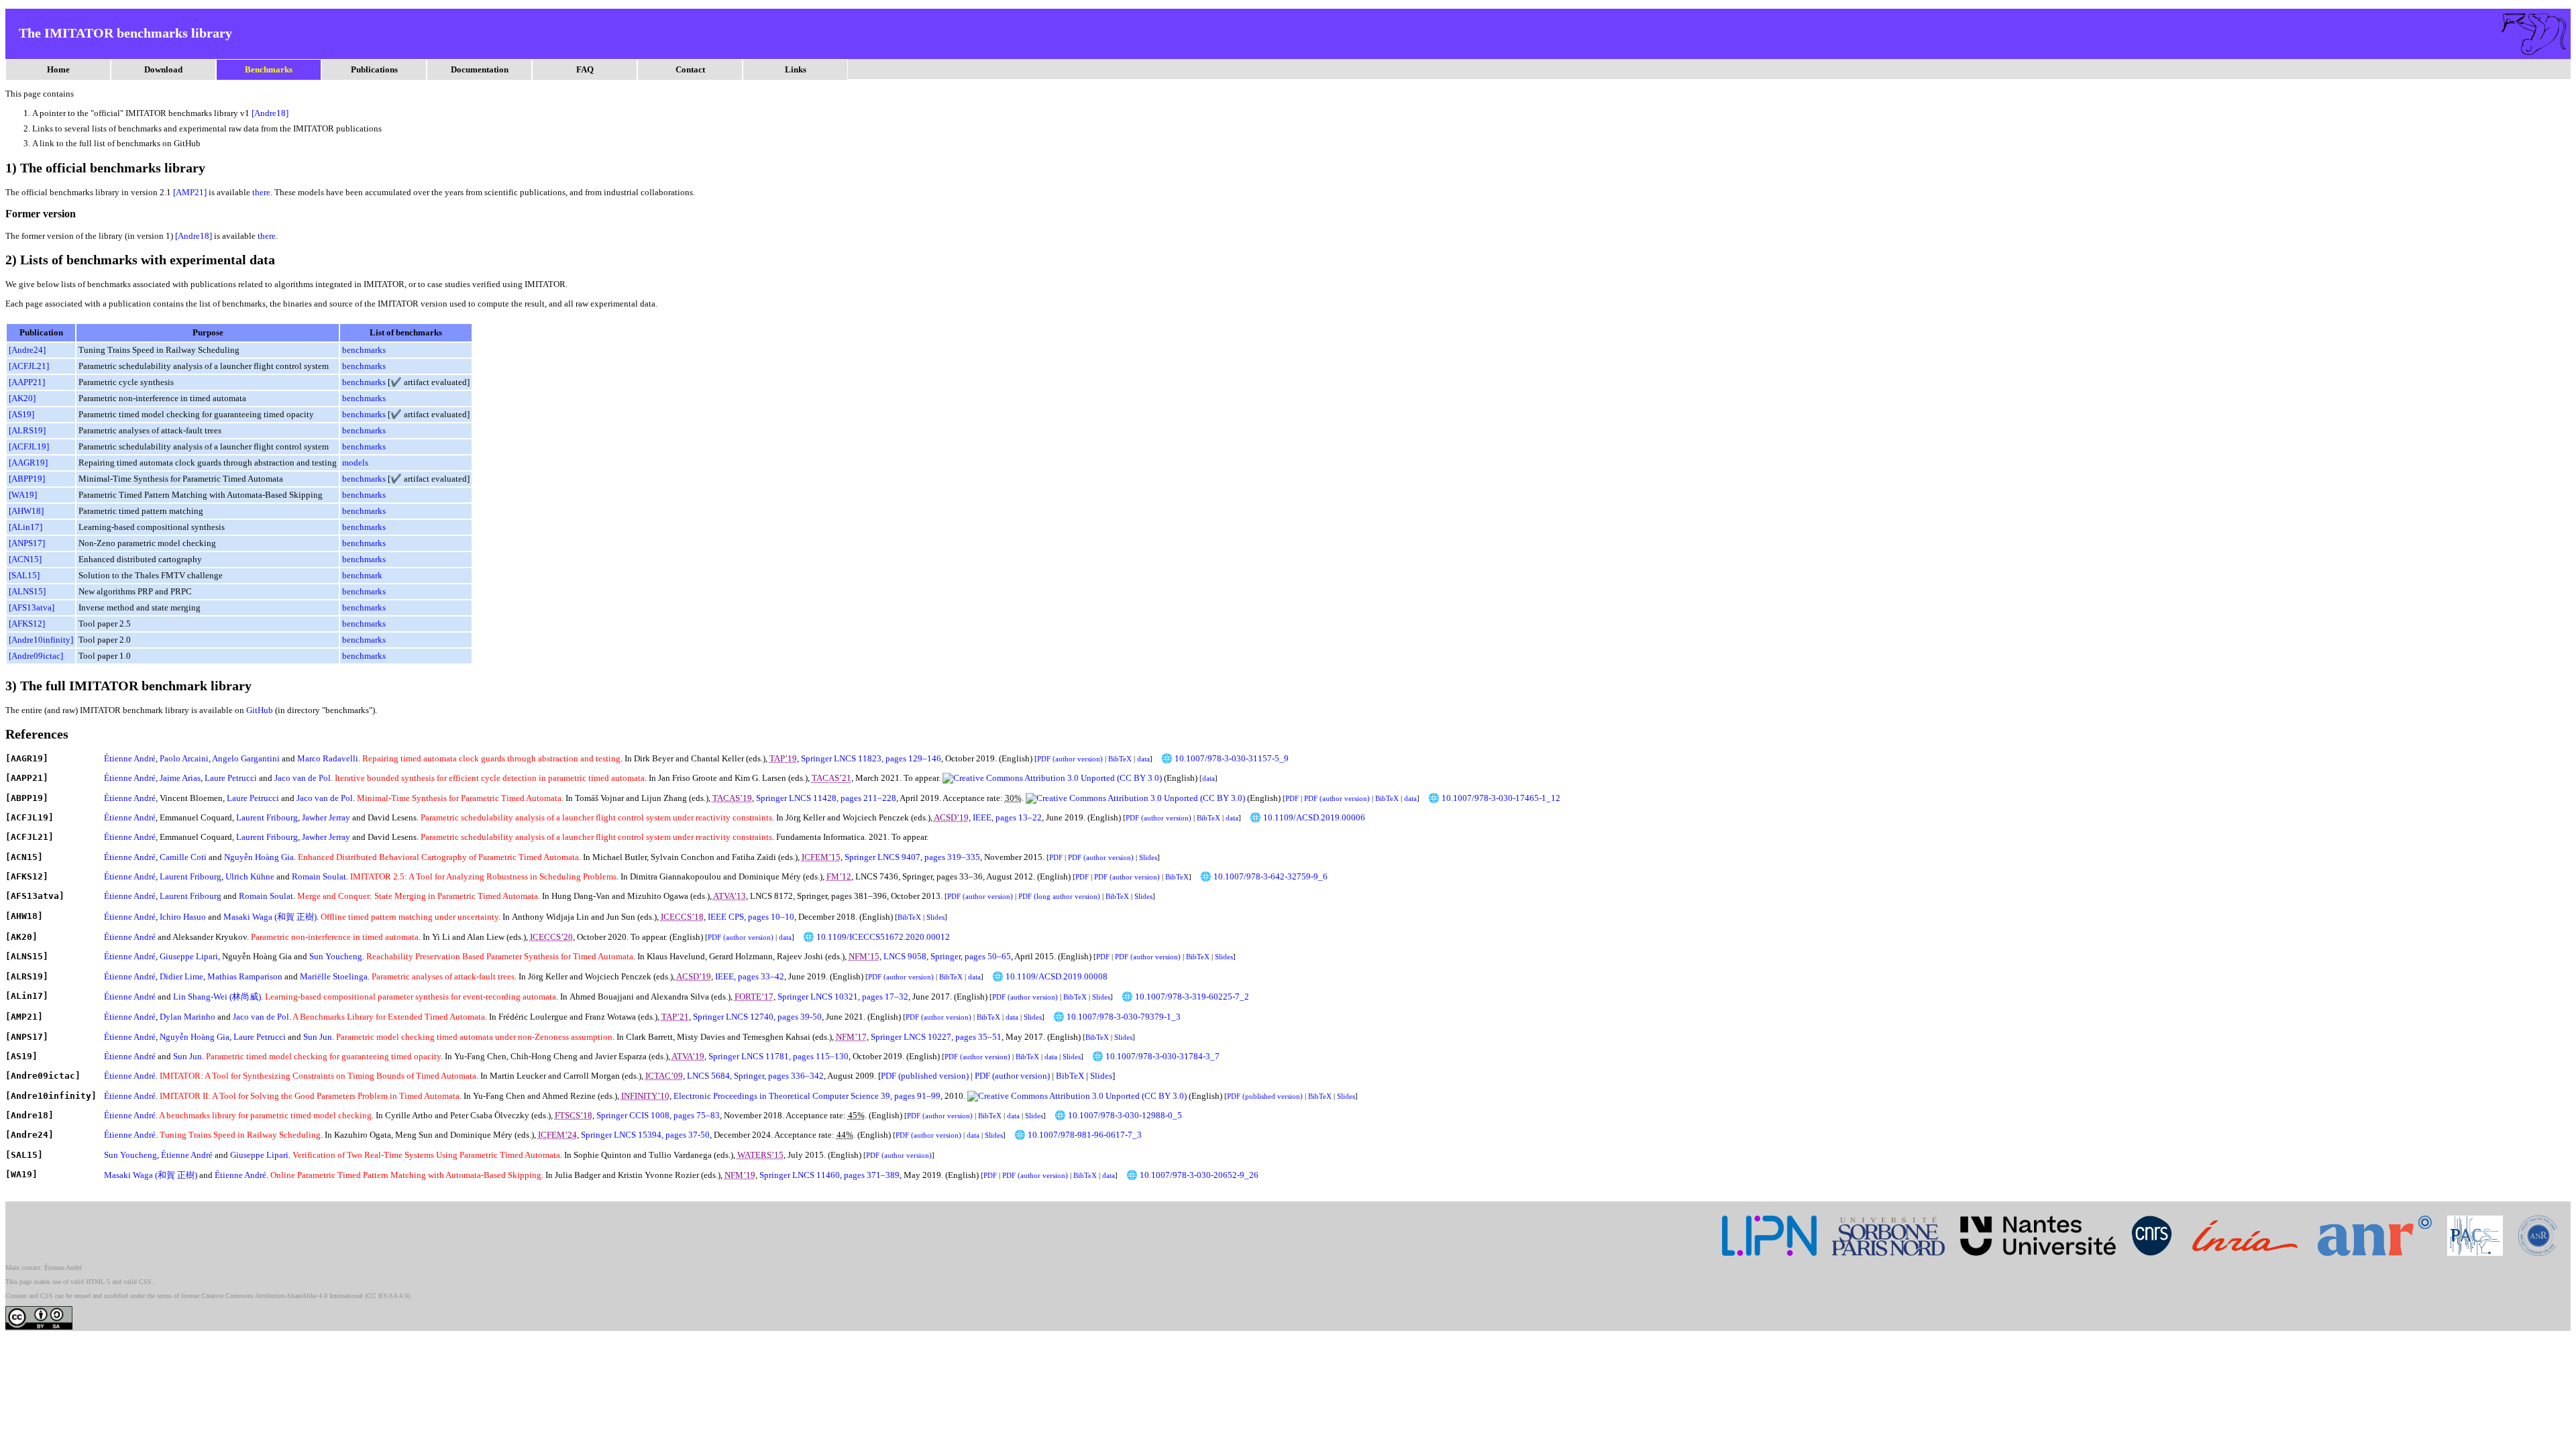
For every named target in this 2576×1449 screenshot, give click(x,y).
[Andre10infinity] (41, 640)
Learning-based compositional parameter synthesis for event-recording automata (411, 997)
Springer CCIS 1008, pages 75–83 (658, 1115)
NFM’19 (740, 1175)
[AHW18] (26, 511)
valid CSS (138, 1282)
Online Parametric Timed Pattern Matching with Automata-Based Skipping (406, 1175)
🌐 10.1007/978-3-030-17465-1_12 (1494, 798)
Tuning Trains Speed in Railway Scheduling (240, 1135)
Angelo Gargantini (246, 758)
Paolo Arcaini (184, 758)
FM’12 (839, 876)
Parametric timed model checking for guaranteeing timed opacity (323, 1056)
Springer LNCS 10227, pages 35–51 (936, 1037)
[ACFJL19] (29, 446)
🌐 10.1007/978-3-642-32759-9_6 (1264, 876)
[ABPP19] (27, 479)
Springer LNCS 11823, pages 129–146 (871, 758)
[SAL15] (24, 575)
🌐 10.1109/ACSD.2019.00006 (1307, 817)
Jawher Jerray (326, 817)
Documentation (480, 69)
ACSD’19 (951, 817)
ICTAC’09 (664, 1076)
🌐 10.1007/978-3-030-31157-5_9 (1225, 758)
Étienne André (130, 758)
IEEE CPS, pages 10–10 (751, 917)
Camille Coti (183, 857)
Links (796, 69)
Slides (1148, 857)
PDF (1292, 798)
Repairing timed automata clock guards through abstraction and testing (491, 758)
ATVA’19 (688, 1056)
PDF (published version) (925, 1076)
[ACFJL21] (29, 366)
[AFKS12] (27, 624)
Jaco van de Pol (303, 778)
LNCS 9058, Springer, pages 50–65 (947, 956)
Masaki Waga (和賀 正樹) (270, 917)
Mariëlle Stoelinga (334, 976)
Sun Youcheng (336, 956)
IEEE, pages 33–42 (750, 976)
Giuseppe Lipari (189, 956)
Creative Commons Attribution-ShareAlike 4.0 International (282, 1296)
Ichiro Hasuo (183, 917)
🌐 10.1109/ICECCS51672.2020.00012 (876, 937)
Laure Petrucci (231, 778)
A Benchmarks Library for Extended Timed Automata (389, 1017)
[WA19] (23, 495)
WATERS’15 (760, 1155)
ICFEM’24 (557, 1135)
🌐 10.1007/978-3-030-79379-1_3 (1117, 1017)
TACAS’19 (732, 798)
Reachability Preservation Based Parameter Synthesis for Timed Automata (500, 956)
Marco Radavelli (328, 758)
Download (163, 69)
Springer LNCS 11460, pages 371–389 (829, 1175)
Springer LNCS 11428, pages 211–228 (826, 798)
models (355, 463)
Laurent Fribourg (267, 817)
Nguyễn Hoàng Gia (259, 857)
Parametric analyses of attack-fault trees (443, 976)
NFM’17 (851, 1037)
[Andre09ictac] (36, 656)
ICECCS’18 (682, 917)
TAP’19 (783, 758)
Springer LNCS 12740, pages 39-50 (757, 1017)
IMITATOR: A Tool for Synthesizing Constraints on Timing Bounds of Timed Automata (318, 1076)
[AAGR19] (28, 463)
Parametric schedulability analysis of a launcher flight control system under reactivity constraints (596, 817)
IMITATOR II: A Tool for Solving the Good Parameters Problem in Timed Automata (310, 1096)
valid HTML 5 (90, 1282)
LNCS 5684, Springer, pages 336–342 (755, 1076)
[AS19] (21, 414)
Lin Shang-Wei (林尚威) (217, 997)
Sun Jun (318, 1037)
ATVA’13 (730, 896)
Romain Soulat (319, 876)
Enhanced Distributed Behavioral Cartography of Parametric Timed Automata (438, 857)
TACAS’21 (831, 778)
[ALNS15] (27, 591)
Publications (374, 69)
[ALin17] (25, 527)
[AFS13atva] (32, 607)
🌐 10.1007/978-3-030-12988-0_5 (1118, 1115)
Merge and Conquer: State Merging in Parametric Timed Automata (418, 896)
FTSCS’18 (574, 1115)
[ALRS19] (27, 430)
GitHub (260, 710)
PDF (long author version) (1059, 896)
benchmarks (364, 350)
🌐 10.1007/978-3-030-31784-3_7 (1156, 1056)
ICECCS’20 (551, 937)
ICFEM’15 (821, 857)
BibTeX (1120, 759)
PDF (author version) (1070, 759)
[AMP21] (190, 192)
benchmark (362, 575)
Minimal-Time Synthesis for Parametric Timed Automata (459, 798)
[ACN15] (25, 559)
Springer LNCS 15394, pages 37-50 (645, 1135)
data (1143, 759)
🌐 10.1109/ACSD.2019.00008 (1050, 976)
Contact (690, 69)
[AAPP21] (27, 382)
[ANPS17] (27, 543)
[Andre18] (270, 113)
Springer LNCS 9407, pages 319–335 (912, 857)
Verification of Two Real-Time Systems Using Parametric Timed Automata (426, 1155)
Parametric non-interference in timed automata (335, 937)
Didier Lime (181, 976)
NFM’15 (864, 956)
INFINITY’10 (645, 1096)
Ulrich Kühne (250, 876)
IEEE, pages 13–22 (1007, 817)
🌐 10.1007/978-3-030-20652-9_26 (1192, 1175)
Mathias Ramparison (245, 976)
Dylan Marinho (187, 1017)
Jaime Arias (180, 778)
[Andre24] (27, 350)
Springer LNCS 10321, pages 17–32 (843, 997)
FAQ (585, 69)
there (261, 192)
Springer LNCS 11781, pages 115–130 (779, 1056)
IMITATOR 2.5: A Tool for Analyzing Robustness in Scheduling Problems (483, 876)
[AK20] (22, 398)
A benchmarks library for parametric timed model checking (265, 1115)
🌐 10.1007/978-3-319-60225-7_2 (1185, 997)
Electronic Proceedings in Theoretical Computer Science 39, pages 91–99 (807, 1096)
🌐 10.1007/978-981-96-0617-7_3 (1078, 1135)
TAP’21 (675, 1017)
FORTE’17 (754, 997)
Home (58, 69)
